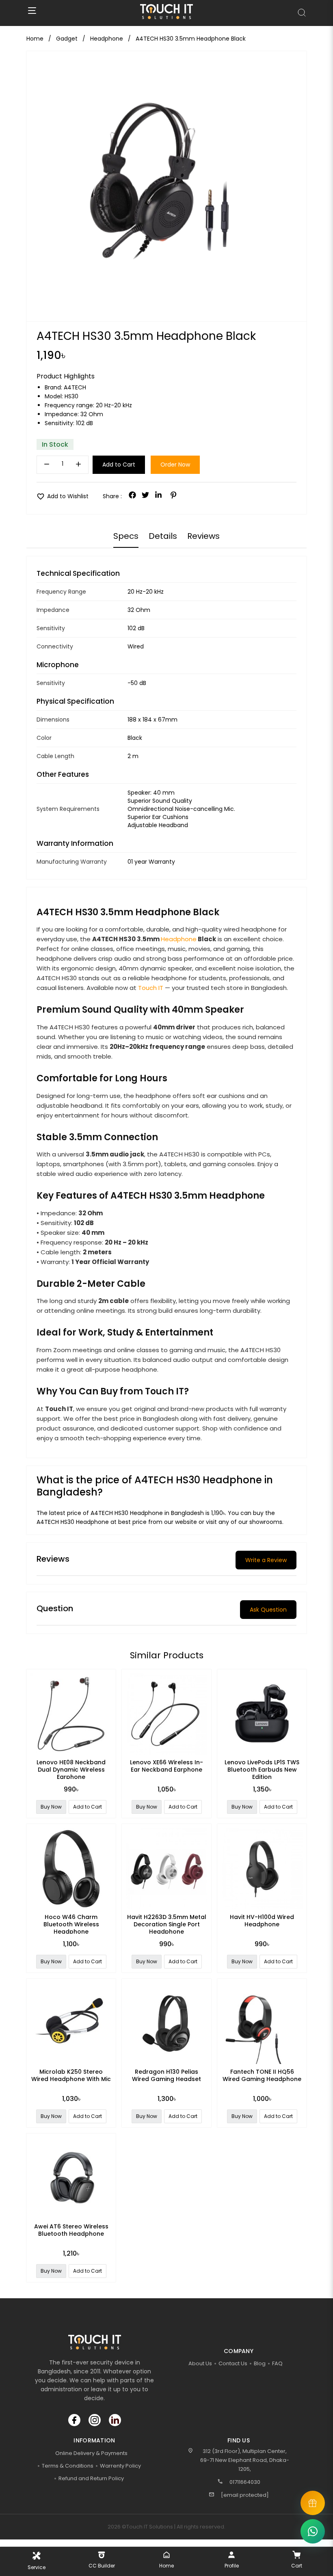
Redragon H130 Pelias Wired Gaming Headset (166, 2075)
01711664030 (245, 2482)
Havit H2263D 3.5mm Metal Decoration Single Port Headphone (167, 1924)
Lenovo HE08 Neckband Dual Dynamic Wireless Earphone (71, 1770)
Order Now (175, 465)
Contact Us (233, 2363)
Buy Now (51, 1807)
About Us (200, 2363)
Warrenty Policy (120, 2466)
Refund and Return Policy (91, 2478)
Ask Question (268, 1610)
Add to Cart (119, 465)
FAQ (277, 2363)
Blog (260, 2363)
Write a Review (266, 1560)
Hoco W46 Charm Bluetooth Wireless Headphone (71, 1924)
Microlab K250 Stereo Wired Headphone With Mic (71, 2075)
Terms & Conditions (68, 2466)
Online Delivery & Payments (91, 2453)
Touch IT (151, 988)
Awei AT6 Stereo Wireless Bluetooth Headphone (71, 2230)
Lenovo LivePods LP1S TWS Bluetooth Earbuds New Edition (262, 1770)
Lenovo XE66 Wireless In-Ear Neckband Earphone (166, 1766)
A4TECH (75, 387)
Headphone (179, 939)
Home (35, 39)
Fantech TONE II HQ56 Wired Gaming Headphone (262, 2075)
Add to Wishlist (63, 496)
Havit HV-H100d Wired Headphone (262, 1921)
